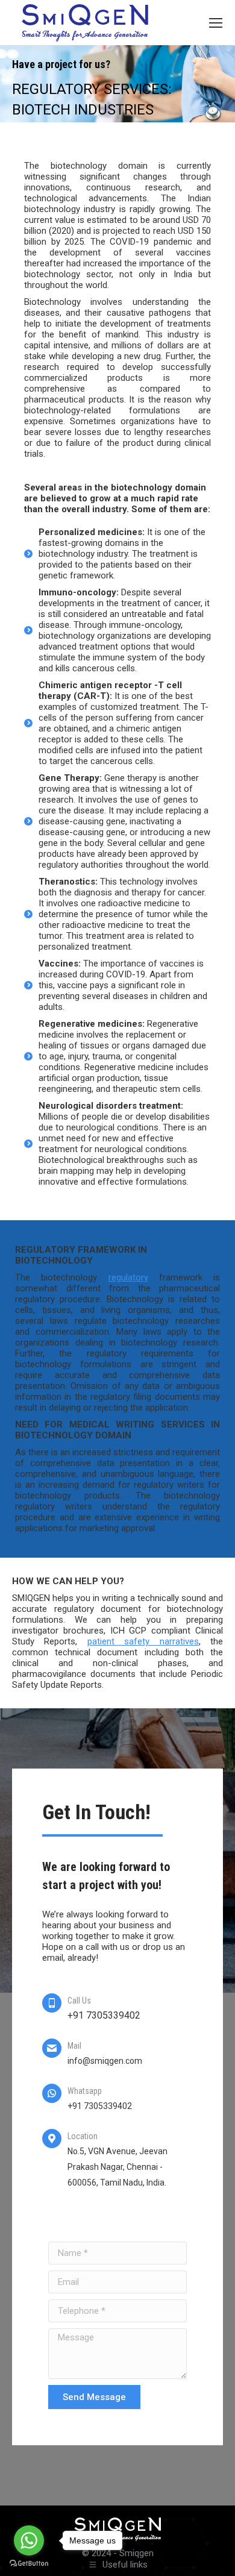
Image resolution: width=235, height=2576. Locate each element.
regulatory (128, 1277)
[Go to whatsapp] (29, 2540)
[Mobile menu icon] (216, 23)
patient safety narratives (143, 1641)
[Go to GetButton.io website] (29, 2564)
